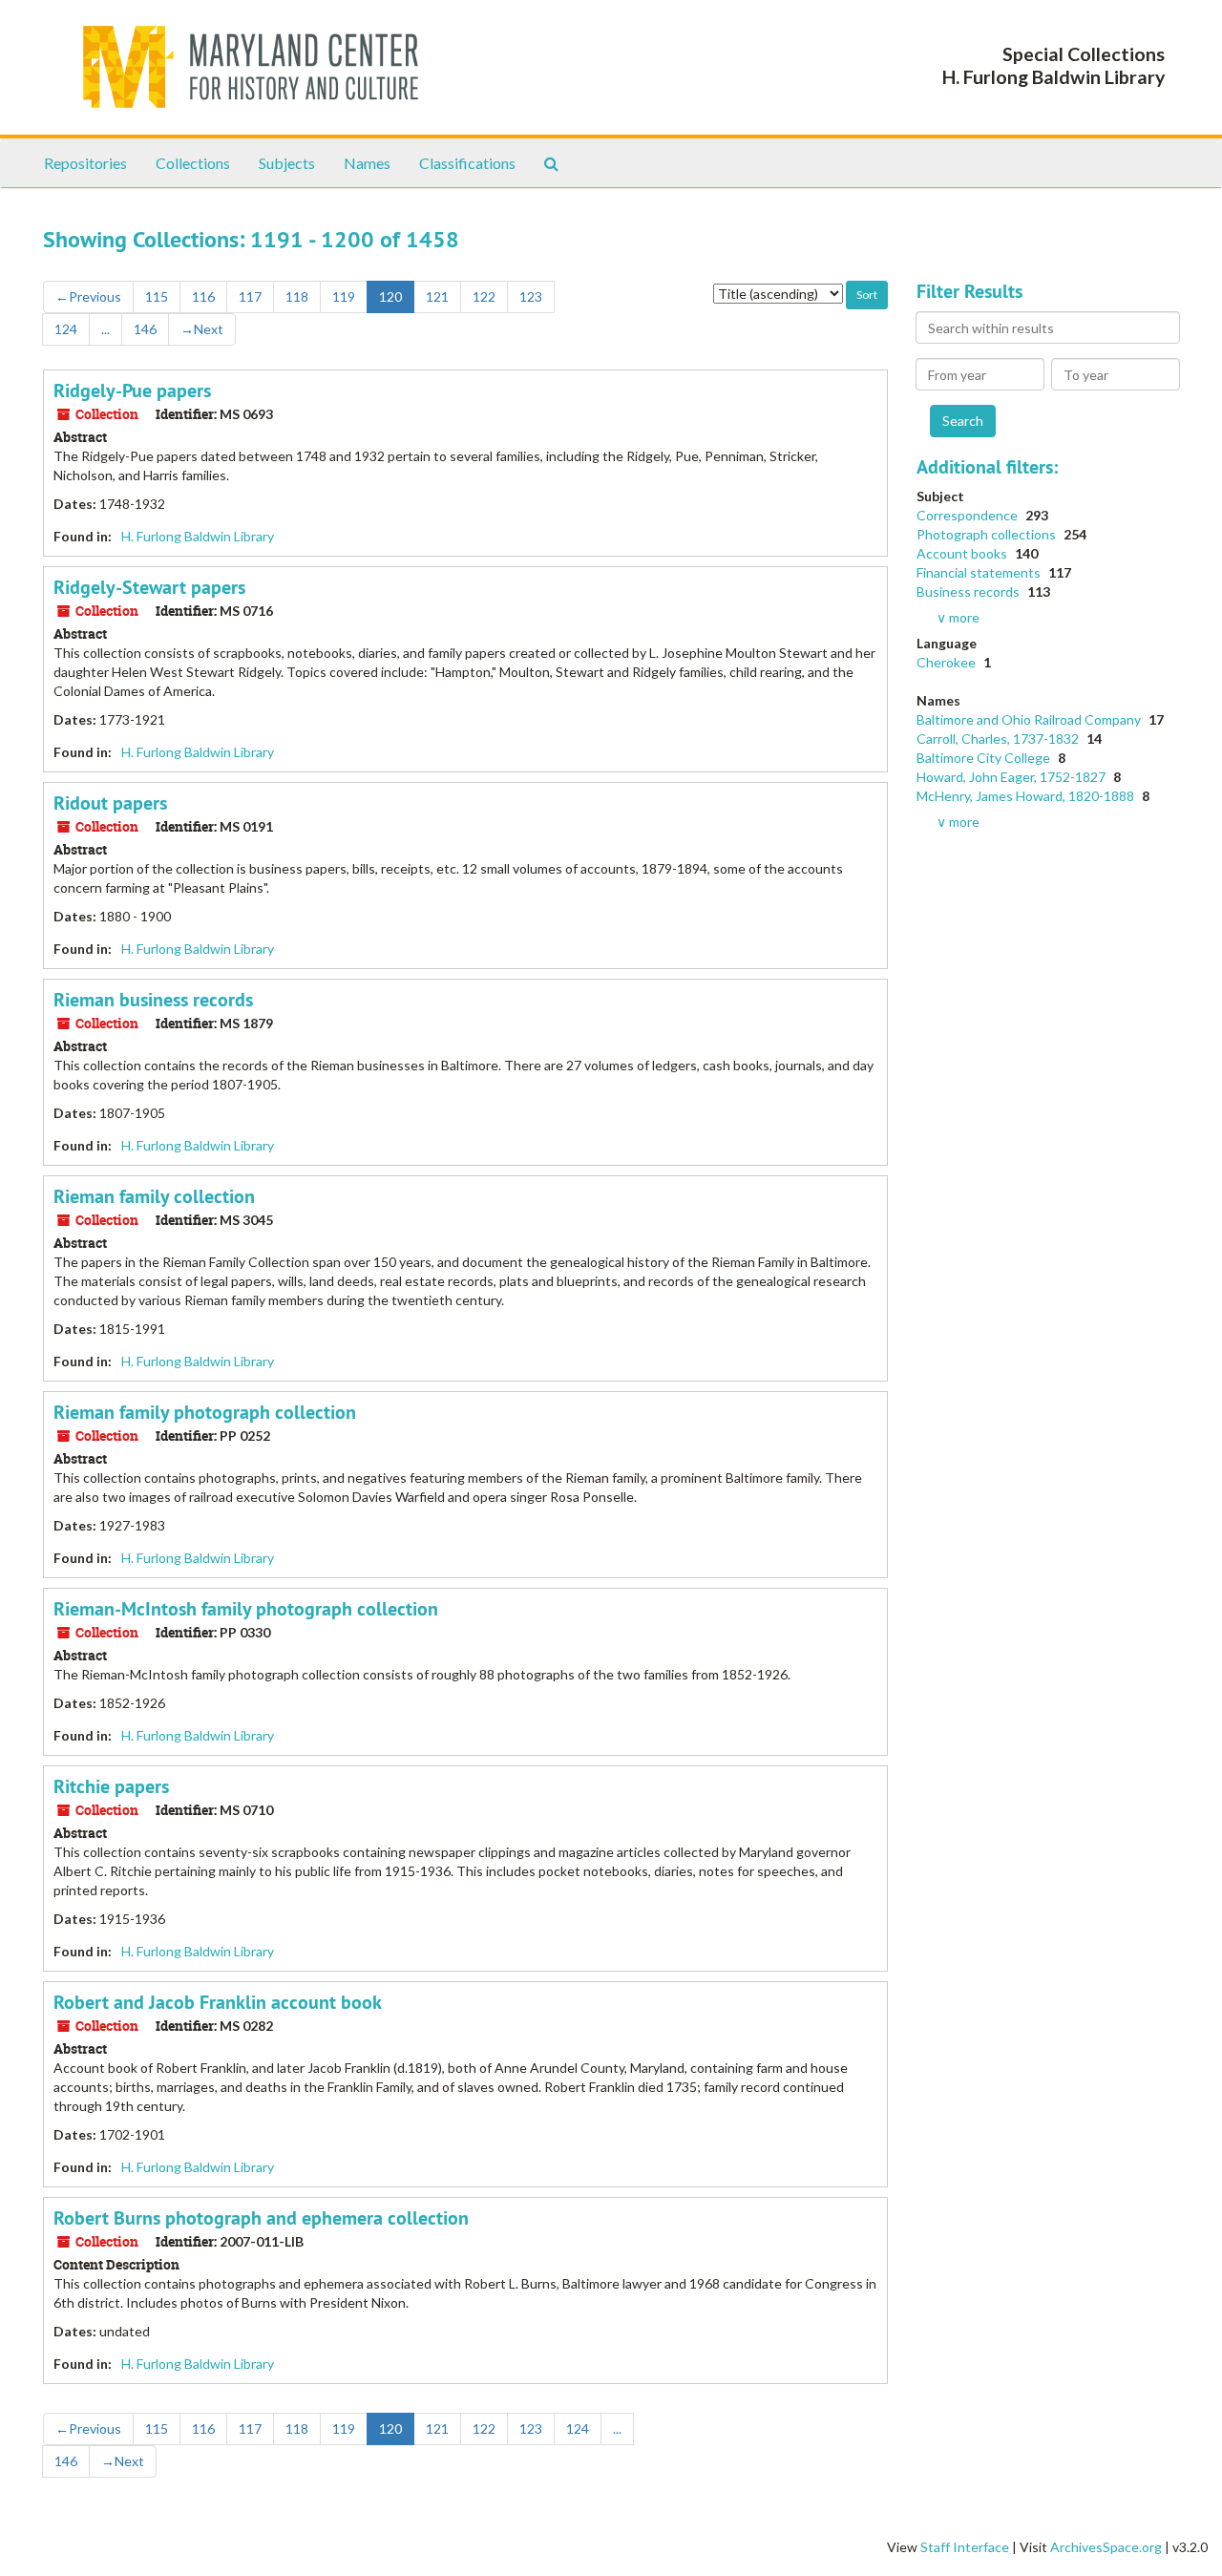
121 (437, 296)
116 (203, 296)
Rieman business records (153, 1000)
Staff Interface (965, 2547)
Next (202, 329)
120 (390, 296)
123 (531, 296)
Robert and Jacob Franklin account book (218, 2002)
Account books (963, 553)
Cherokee (948, 662)
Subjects (287, 163)
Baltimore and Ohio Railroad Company (1030, 719)
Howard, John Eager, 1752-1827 (1012, 777)
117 (250, 296)
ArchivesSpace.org (1106, 2547)
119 (344, 296)
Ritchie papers (111, 1786)
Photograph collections (988, 534)
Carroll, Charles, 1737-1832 (999, 739)
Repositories (85, 163)
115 (157, 296)
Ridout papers (110, 803)
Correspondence (969, 515)
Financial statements (980, 572)
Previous (88, 296)
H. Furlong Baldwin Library (198, 536)
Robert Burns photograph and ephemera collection (261, 2218)
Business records (969, 591)
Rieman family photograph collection (205, 1412)
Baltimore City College (985, 758)
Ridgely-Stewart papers (149, 587)
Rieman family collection (154, 1196)
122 (484, 296)
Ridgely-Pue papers (132, 391)
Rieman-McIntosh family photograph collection (246, 1609)
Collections (193, 163)
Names (367, 163)
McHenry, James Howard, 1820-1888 (1027, 796)
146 (145, 329)
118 (297, 296)
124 (66, 329)
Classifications (467, 163)
